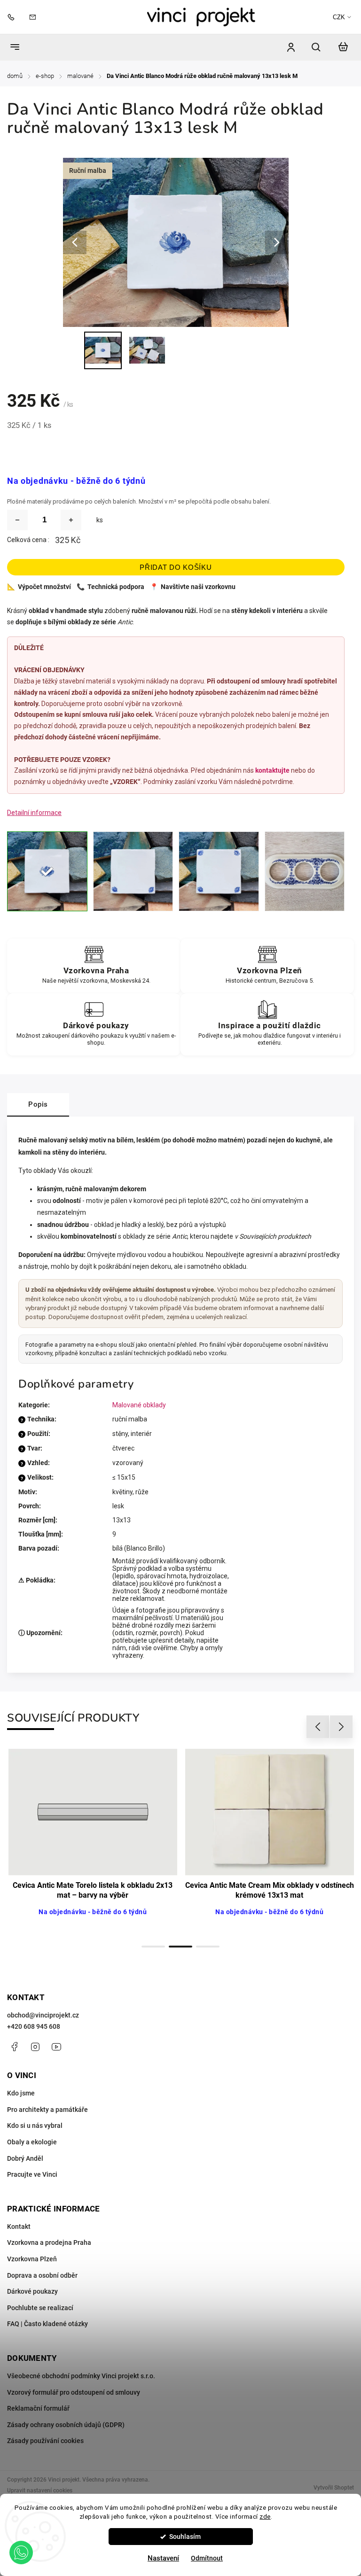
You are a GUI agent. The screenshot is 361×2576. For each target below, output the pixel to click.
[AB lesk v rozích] (219, 872)
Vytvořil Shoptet (334, 2488)
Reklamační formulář (38, 2408)
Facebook (14, 2047)
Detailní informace (34, 813)
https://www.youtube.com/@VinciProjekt (56, 2047)
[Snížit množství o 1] (17, 520)
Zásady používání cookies (45, 2441)
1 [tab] (153, 1947)
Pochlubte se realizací (40, 2308)
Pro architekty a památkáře (47, 2110)
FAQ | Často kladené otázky (47, 2324)
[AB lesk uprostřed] (47, 872)
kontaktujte (272, 770)
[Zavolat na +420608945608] (13, 17)
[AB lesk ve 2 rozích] (133, 872)
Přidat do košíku (176, 567)
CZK (339, 17)
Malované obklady (139, 1405)
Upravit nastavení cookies (40, 2491)
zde (265, 2516)
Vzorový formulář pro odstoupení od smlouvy (74, 2392)
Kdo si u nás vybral (35, 2126)
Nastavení (163, 2558)
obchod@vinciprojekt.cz (43, 2015)
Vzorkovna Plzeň (32, 2259)
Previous (319, 1727)
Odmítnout (207, 2558)
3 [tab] (208, 1947)
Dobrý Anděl (25, 2158)
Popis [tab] (38, 1104)
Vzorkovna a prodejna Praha (49, 2242)
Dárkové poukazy (32, 2291)
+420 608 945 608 (34, 2026)
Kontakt (19, 2227)
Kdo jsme (21, 2093)
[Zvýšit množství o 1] (71, 520)
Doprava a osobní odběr (42, 2275)
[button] (21, 2553)
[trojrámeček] (305, 872)
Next (341, 1727)
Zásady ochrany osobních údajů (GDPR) (66, 2425)
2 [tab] (180, 1947)
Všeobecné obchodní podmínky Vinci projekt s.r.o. (81, 2376)
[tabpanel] (93, 1843)
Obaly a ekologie (32, 2142)
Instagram (35, 2047)
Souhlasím (185, 2537)
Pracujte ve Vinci (32, 2174)
